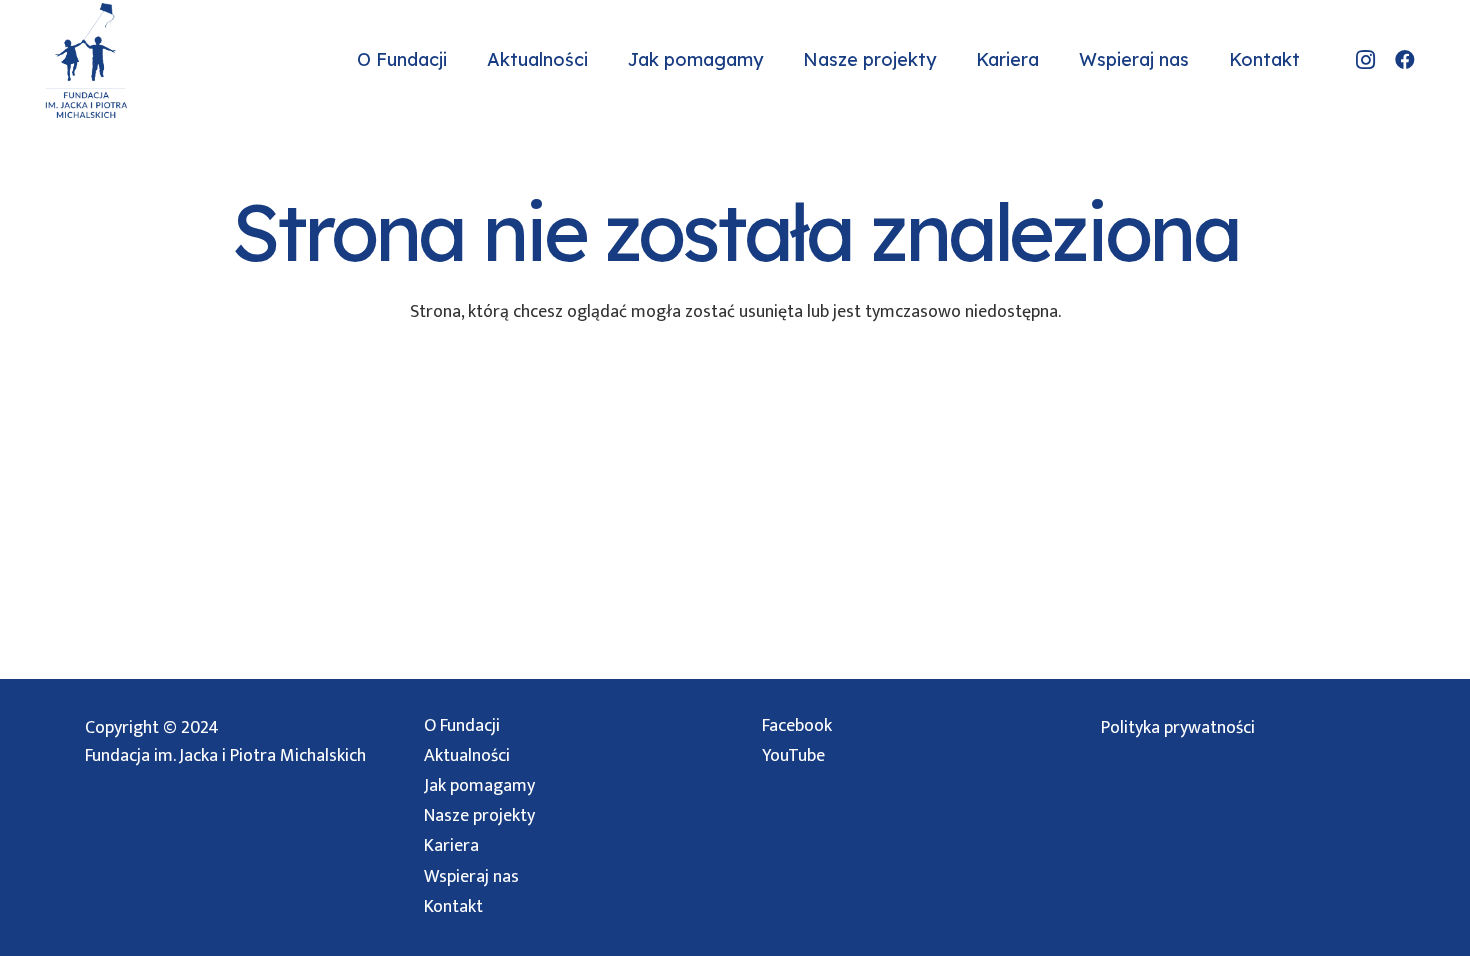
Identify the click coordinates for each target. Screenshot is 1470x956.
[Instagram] (1365, 60)
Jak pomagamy (479, 786)
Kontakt (453, 907)
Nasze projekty (479, 816)
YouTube (793, 756)
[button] (458, 60)
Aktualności (467, 756)
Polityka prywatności (1178, 728)
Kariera (451, 846)
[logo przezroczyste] (86, 60)
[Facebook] (1405, 60)
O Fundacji (462, 726)
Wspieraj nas (471, 877)
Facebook (797, 726)
